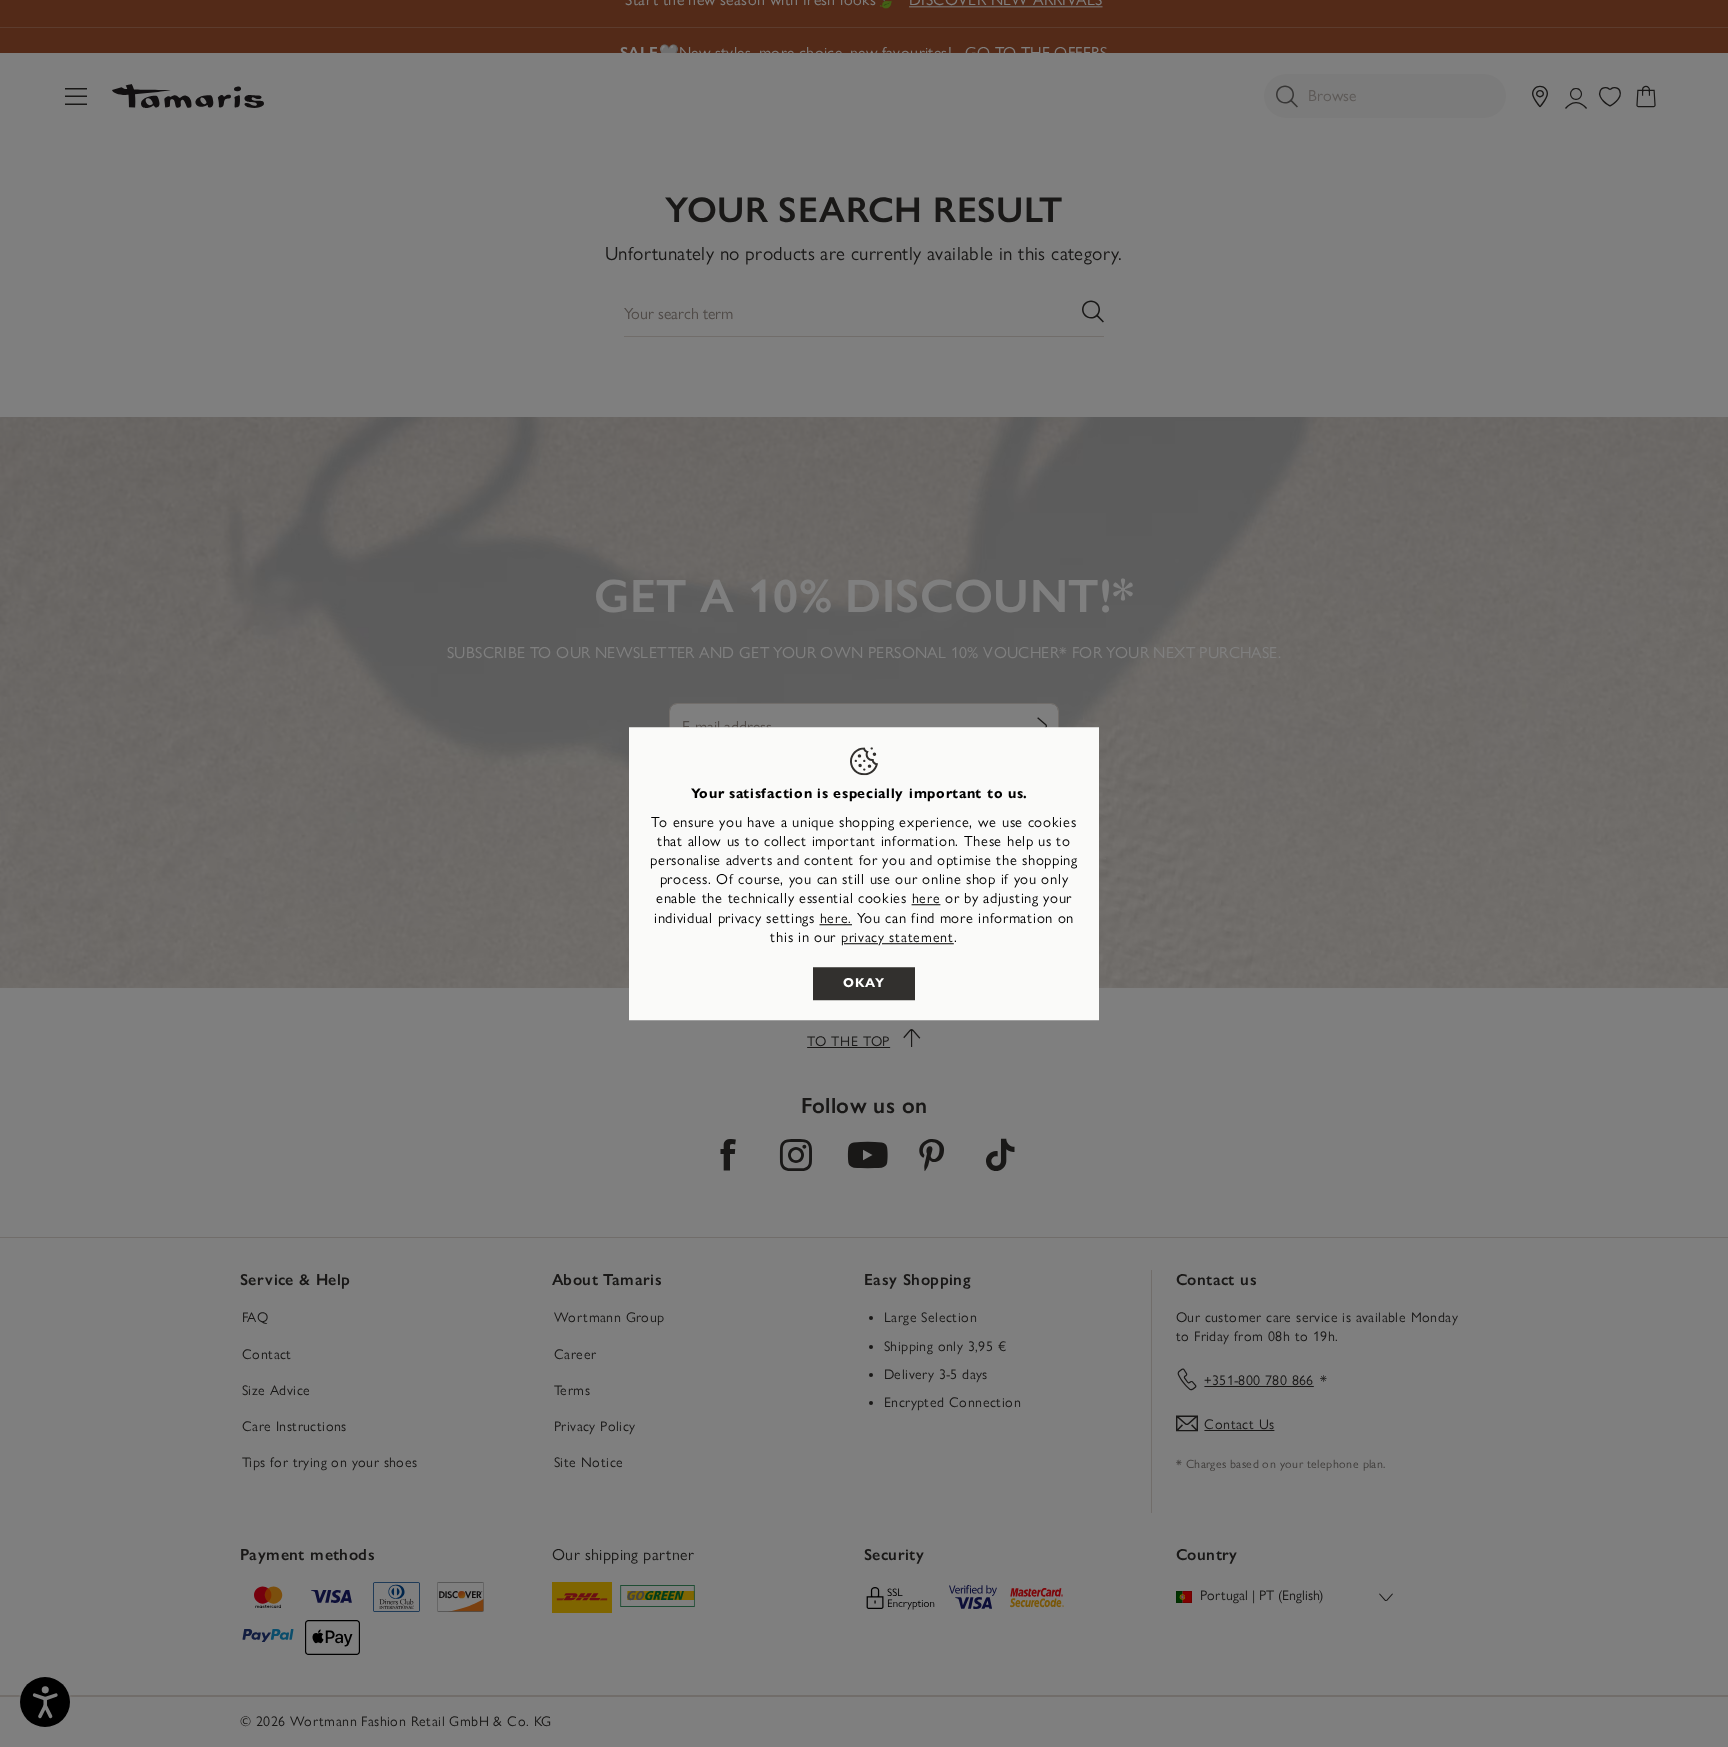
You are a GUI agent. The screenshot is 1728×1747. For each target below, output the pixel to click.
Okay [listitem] (864, 983)
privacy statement (897, 937)
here (926, 899)
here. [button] (836, 918)
